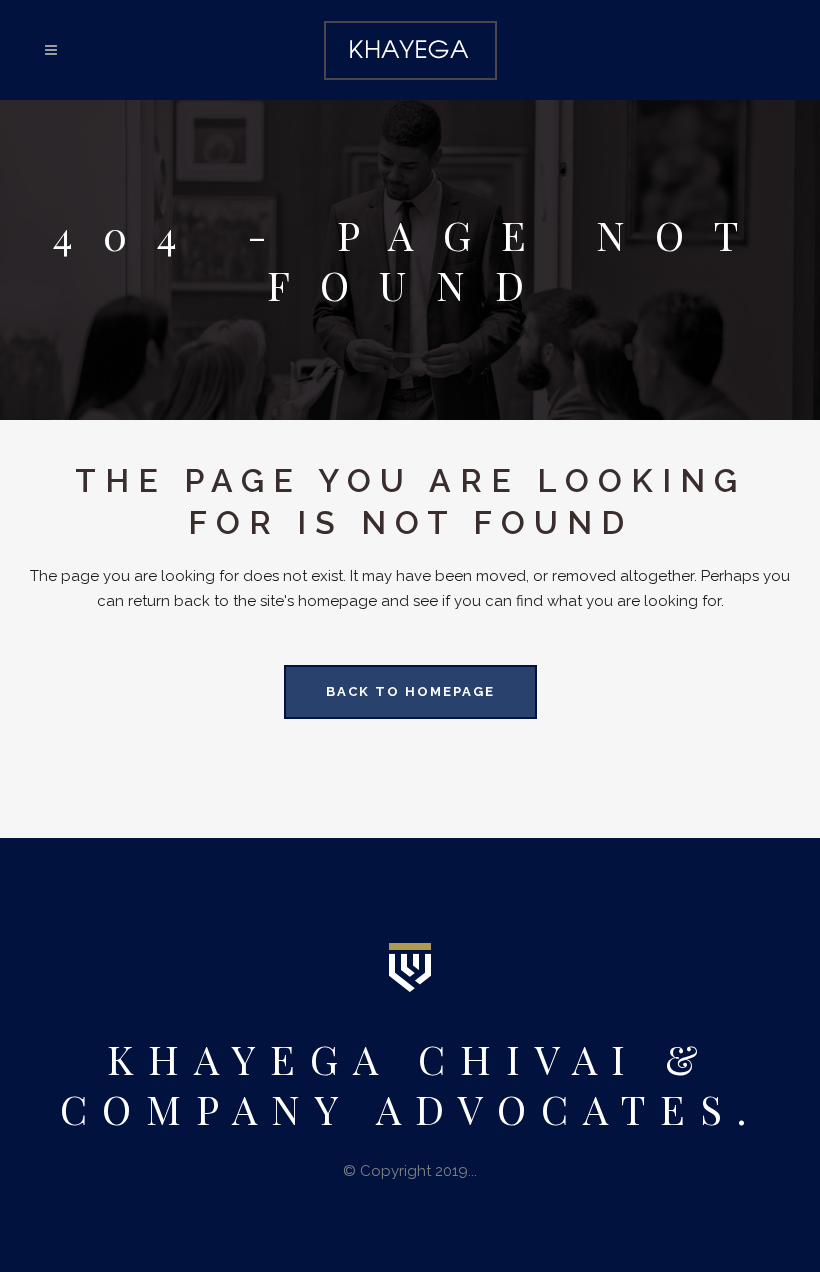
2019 (451, 1171)
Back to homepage (410, 691)
